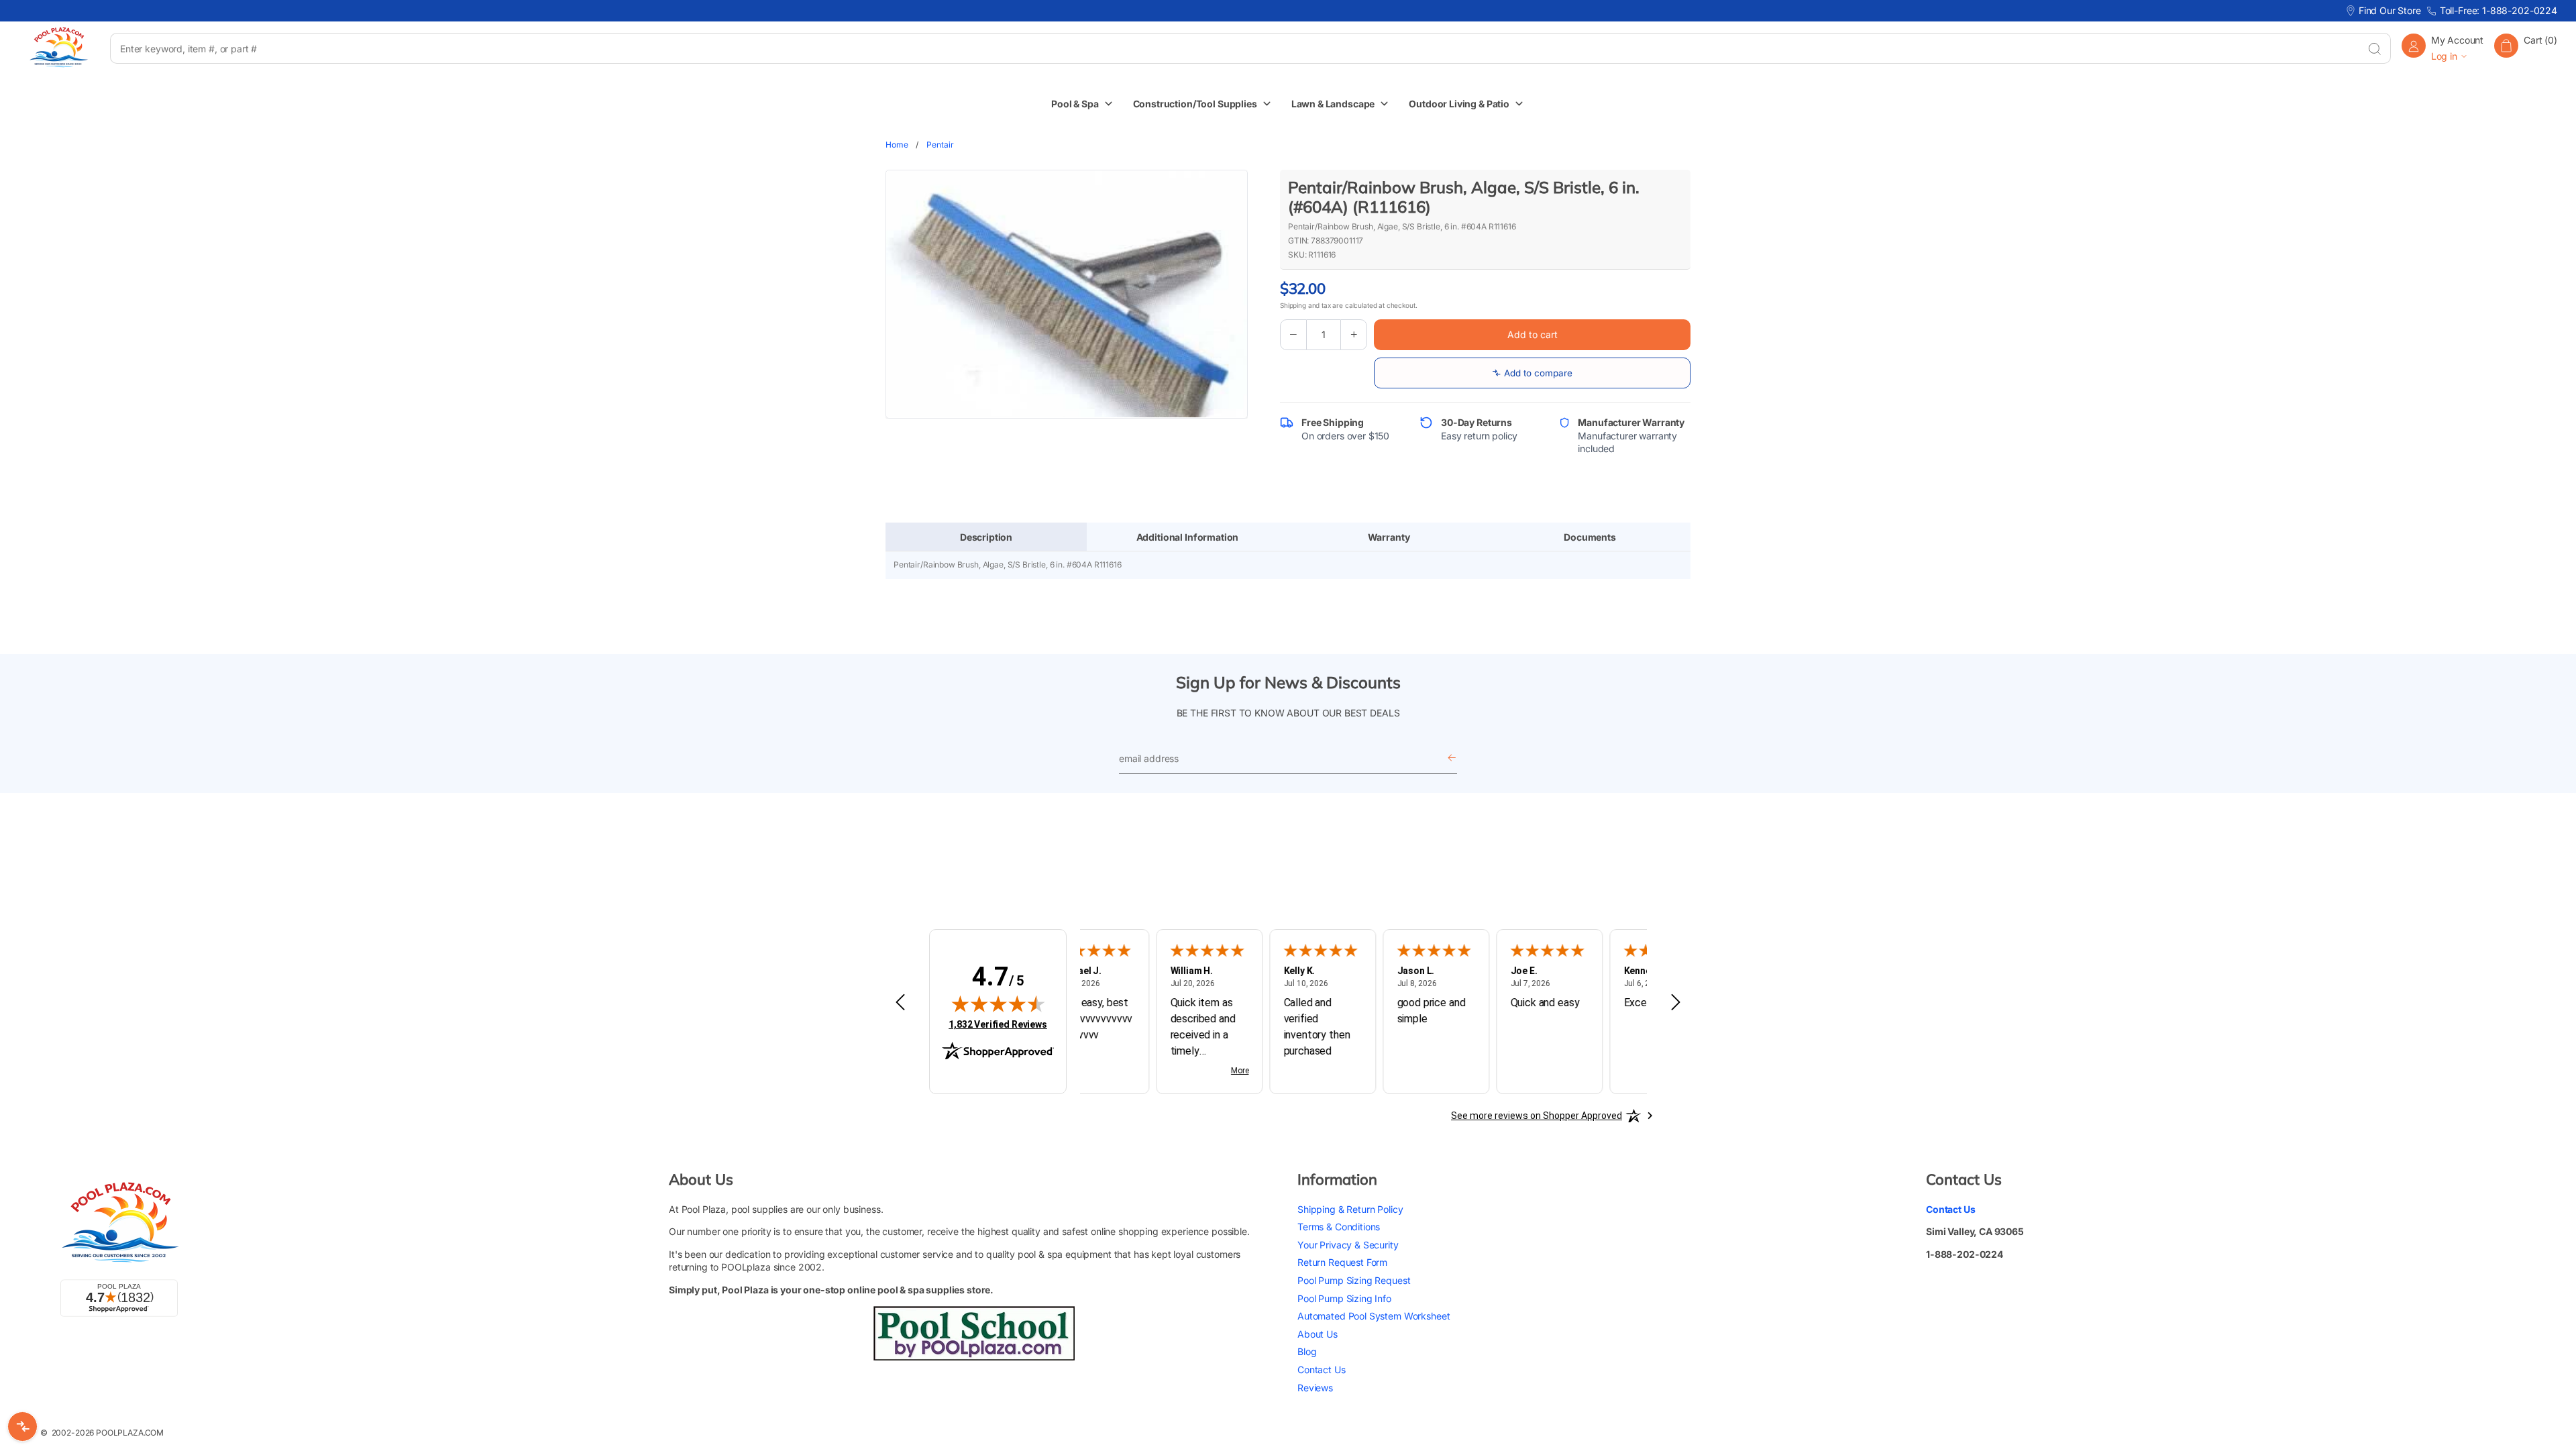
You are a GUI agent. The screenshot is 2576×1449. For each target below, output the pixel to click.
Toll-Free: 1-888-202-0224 (2499, 10)
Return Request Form (1342, 1262)
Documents (1590, 537)
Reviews (1315, 1388)
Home (897, 145)
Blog (1307, 1351)
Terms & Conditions (1339, 1227)
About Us (1318, 1334)
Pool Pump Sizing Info (1344, 1298)
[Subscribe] (1452, 758)
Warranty (1389, 537)
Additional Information (1188, 537)
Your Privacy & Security (1348, 1245)
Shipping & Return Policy (1350, 1209)
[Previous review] (900, 1003)
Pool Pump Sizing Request (1354, 1280)
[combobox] (1234, 48)
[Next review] (1676, 1003)
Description (986, 537)
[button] (2526, 48)
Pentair (940, 145)
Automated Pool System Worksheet (1374, 1316)
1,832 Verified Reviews (998, 1024)
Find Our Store (2390, 10)
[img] (998, 1004)
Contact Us (1322, 1370)
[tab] (986, 537)
